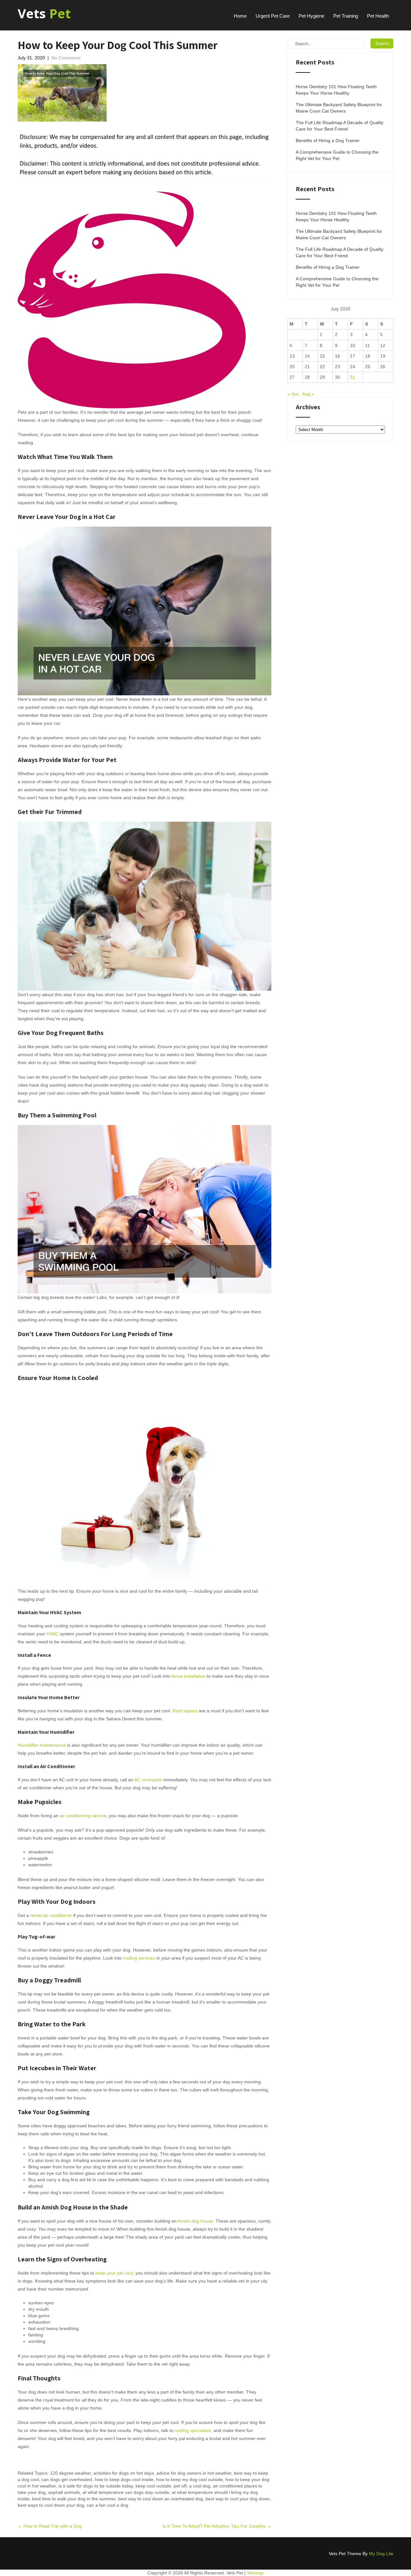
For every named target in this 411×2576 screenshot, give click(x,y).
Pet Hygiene (311, 16)
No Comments (66, 58)
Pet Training (346, 16)
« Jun (293, 394)
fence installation (188, 1676)
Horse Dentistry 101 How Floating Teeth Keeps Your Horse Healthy (336, 90)
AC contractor (148, 1780)
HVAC (52, 1634)
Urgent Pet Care (273, 16)
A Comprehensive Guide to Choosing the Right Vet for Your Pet (337, 155)
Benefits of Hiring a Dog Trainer (328, 140)
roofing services (139, 1958)
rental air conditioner (51, 1915)
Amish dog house (195, 2221)
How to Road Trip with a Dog (50, 2526)
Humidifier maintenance (42, 1745)
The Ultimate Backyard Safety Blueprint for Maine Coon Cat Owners (339, 108)
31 (353, 377)
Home (240, 16)
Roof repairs (185, 1711)
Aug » (308, 394)
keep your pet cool (114, 2273)
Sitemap (255, 2573)
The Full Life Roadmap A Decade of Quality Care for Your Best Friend (340, 126)
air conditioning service (83, 1816)
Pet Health (378, 16)
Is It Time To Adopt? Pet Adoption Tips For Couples (217, 2526)
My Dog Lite (381, 2554)
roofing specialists (193, 2430)
